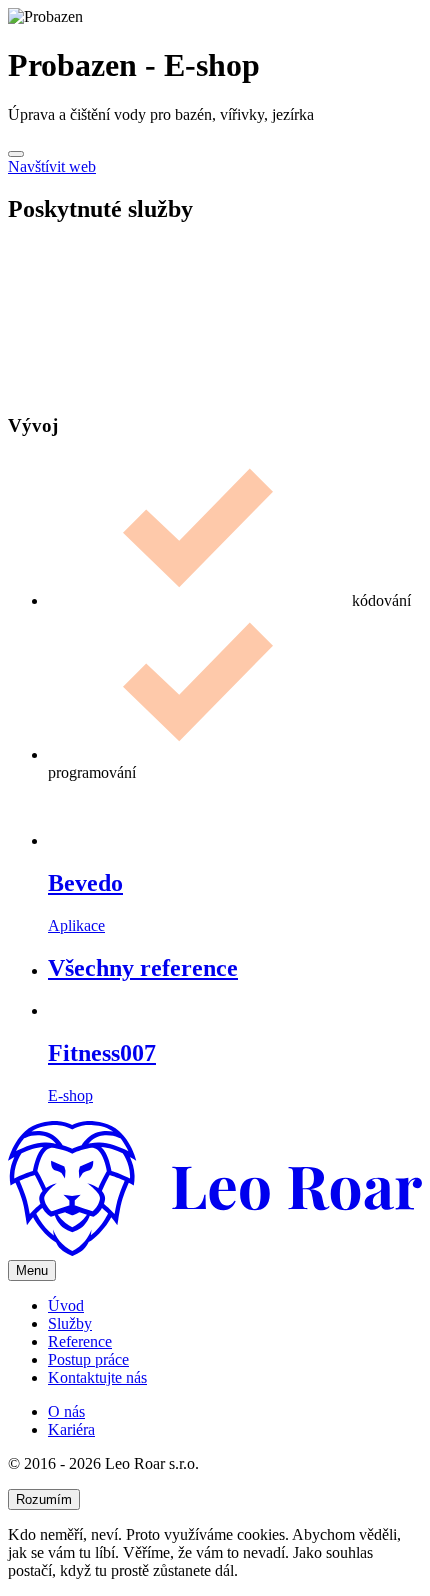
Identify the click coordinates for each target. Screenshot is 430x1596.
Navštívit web (52, 166)
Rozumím (44, 1499)
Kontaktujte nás (97, 1377)
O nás (66, 1411)
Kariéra (71, 1429)
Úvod (66, 1305)
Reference (80, 1341)
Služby (70, 1323)
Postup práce (88, 1359)
